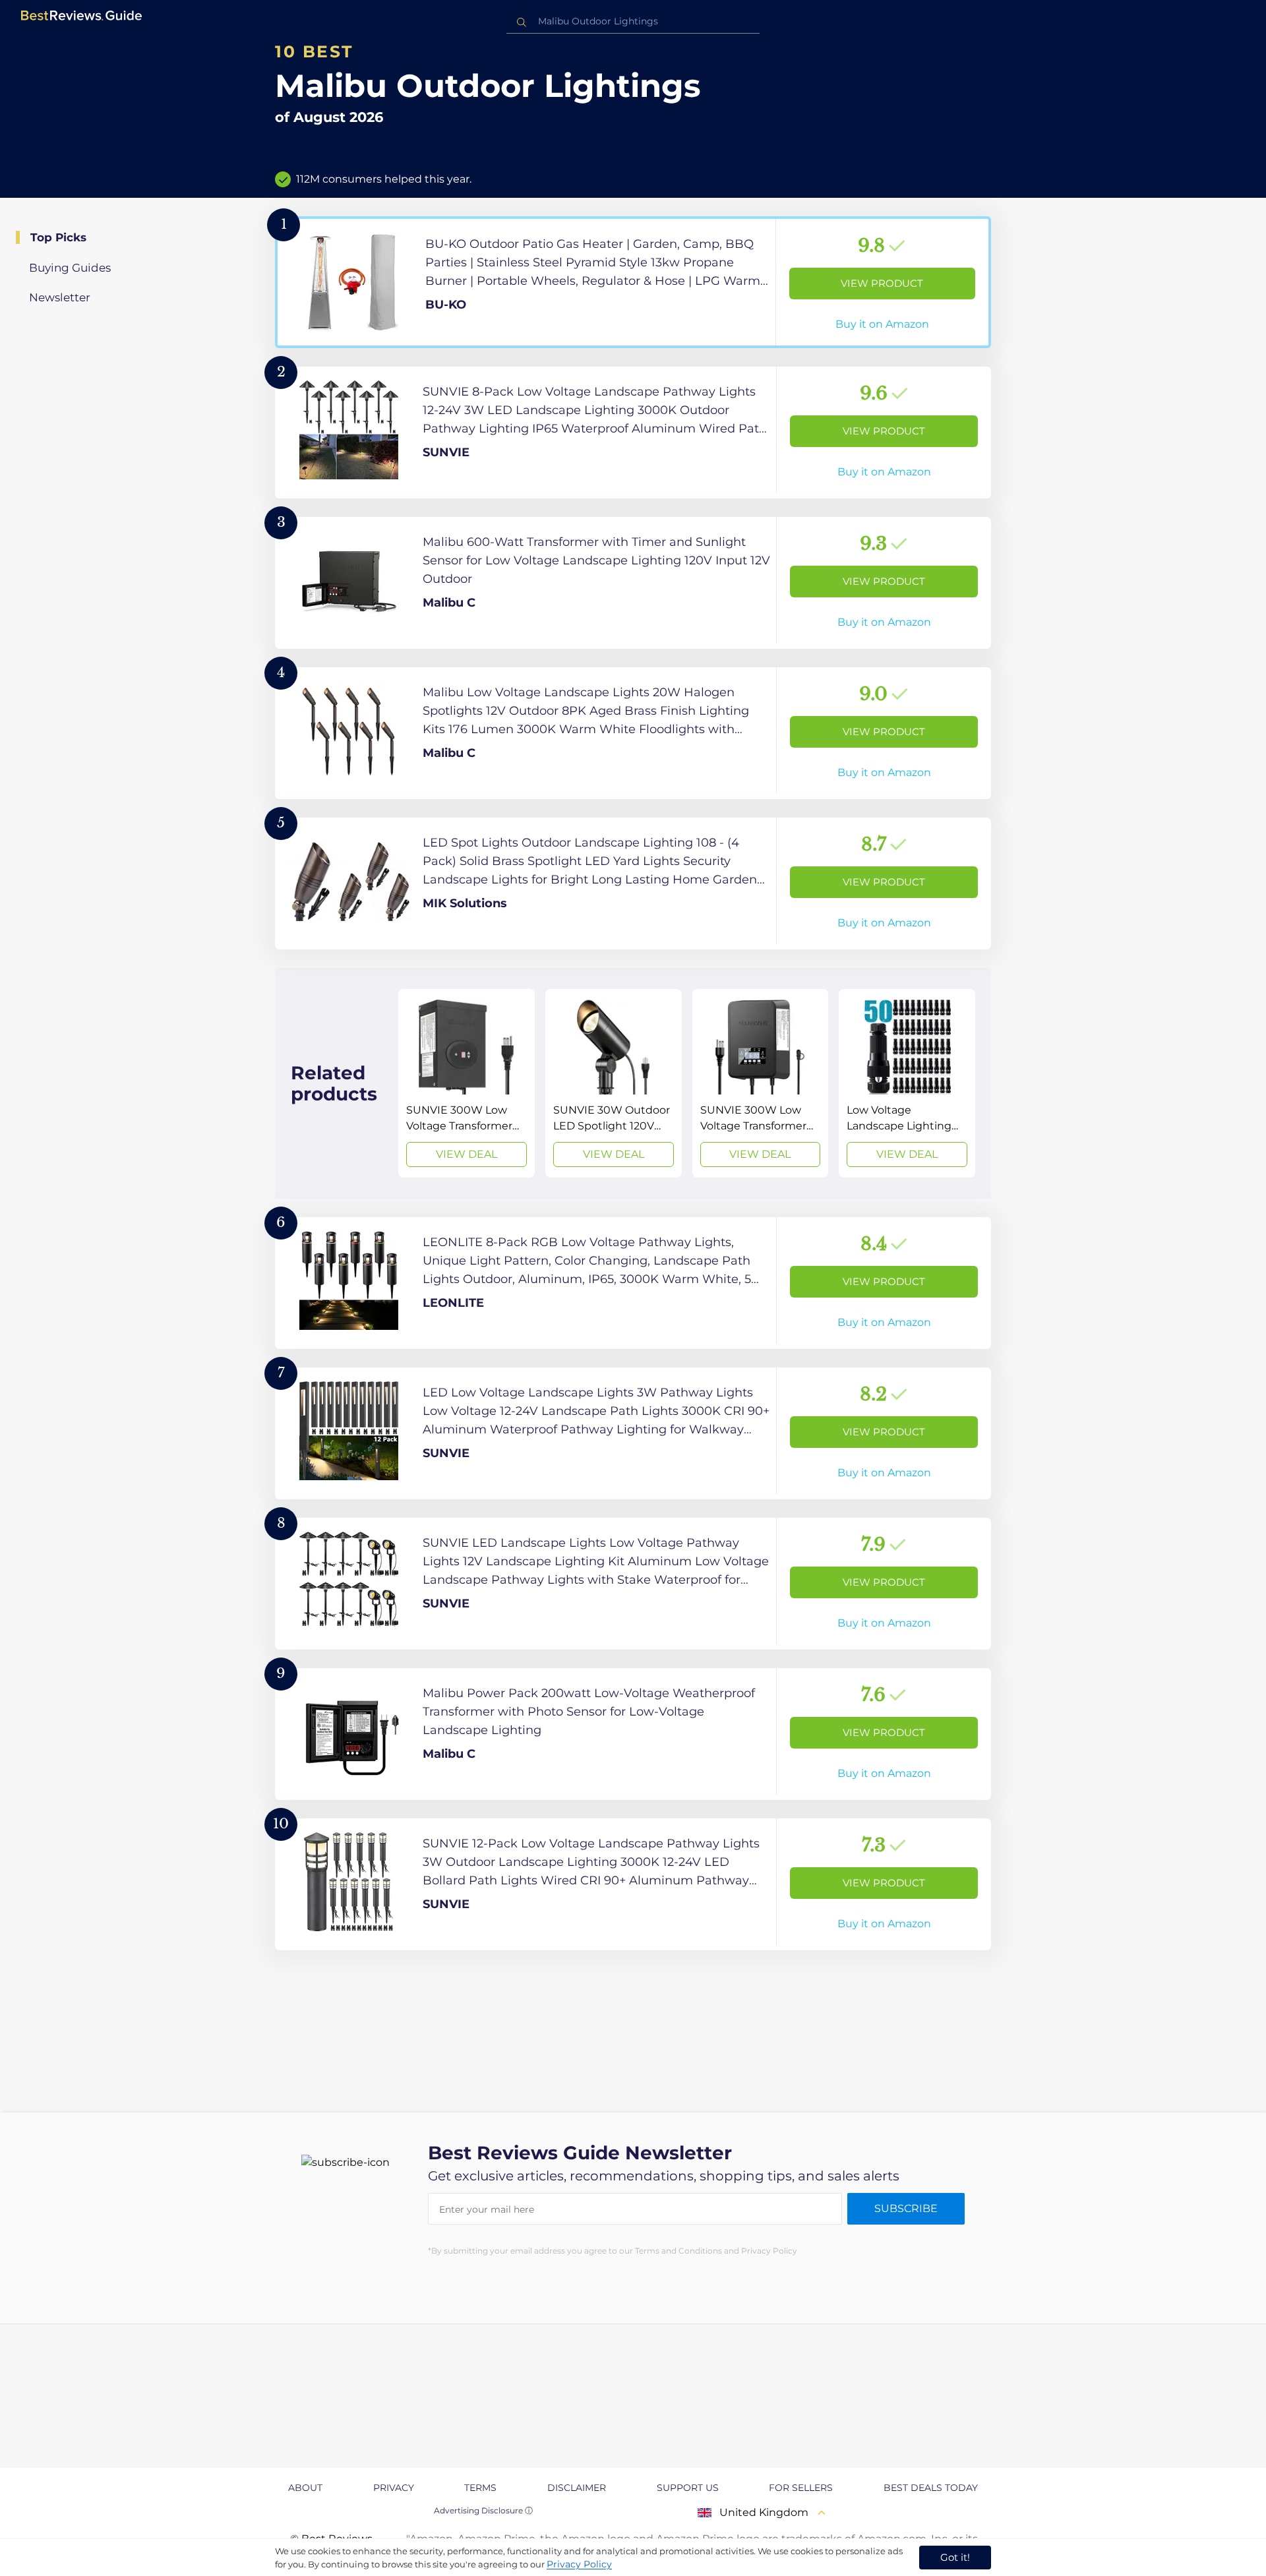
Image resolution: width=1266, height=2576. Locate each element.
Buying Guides (70, 268)
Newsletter (60, 297)
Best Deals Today (931, 2488)
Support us (688, 2488)
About (305, 2488)
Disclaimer (577, 2488)
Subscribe (906, 2208)
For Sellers (801, 2488)
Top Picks (58, 237)
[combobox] (633, 21)
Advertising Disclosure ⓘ (483, 2510)
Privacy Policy (579, 2564)
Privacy (394, 2488)
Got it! (955, 2557)
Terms (480, 2488)
